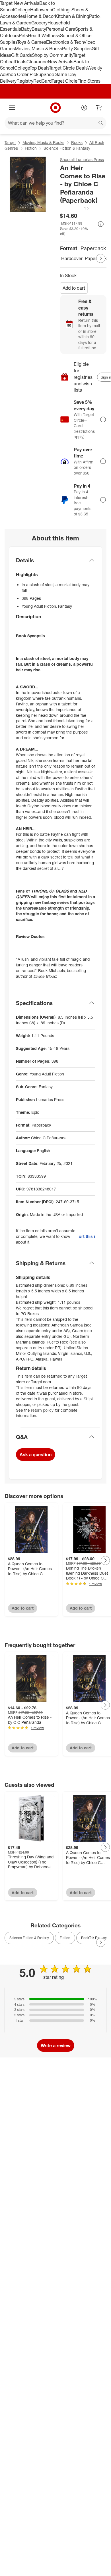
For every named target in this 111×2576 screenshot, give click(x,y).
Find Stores (89, 81)
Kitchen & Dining (72, 16)
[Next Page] (101, 258)
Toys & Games (32, 42)
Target (10, 142)
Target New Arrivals (20, 3)
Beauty (39, 29)
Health (35, 35)
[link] (75, 208)
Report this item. (87, 1236)
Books (77, 142)
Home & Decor (40, 16)
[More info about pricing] (101, 224)
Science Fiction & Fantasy (67, 148)
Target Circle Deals (68, 68)
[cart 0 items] (99, 108)
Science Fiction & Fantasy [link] (29, 1938)
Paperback (96, 258)
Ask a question (36, 1455)
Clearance (37, 62)
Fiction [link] (65, 1938)
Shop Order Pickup (24, 74)
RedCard (42, 81)
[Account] (84, 108)
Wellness (51, 35)
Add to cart (74, 288)
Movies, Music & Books (38, 49)
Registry (25, 81)
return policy (42, 1410)
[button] (75, 208)
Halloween (41, 10)
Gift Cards (21, 55)
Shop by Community (52, 55)
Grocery (39, 23)
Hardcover (72, 258)
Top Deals (39, 68)
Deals (21, 62)
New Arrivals (61, 62)
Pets (23, 35)
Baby (26, 29)
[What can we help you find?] (55, 123)
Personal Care (61, 29)
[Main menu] (12, 108)
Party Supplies (77, 49)
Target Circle (64, 81)
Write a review (56, 2046)
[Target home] (55, 108)
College (22, 10)
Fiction (31, 148)
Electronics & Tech (65, 42)
